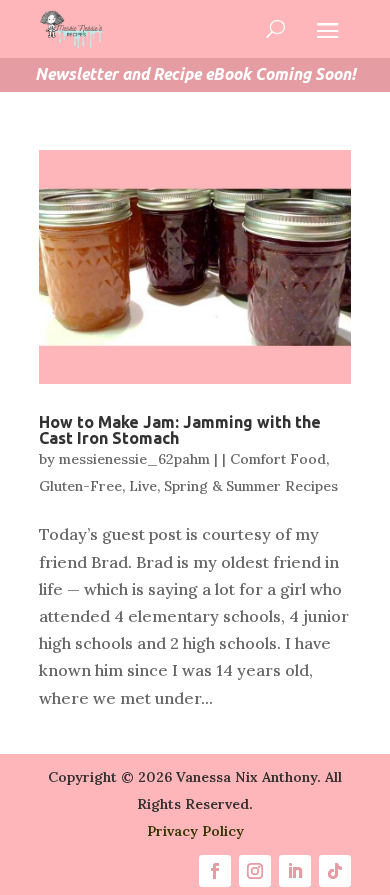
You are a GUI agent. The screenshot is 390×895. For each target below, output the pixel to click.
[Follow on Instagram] (255, 871)
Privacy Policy (195, 831)
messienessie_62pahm (134, 459)
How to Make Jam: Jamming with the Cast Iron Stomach (180, 430)
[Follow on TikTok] (335, 871)
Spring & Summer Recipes (251, 486)
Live (143, 486)
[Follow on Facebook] (215, 871)
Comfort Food (278, 459)
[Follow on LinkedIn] (295, 871)
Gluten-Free (80, 486)
